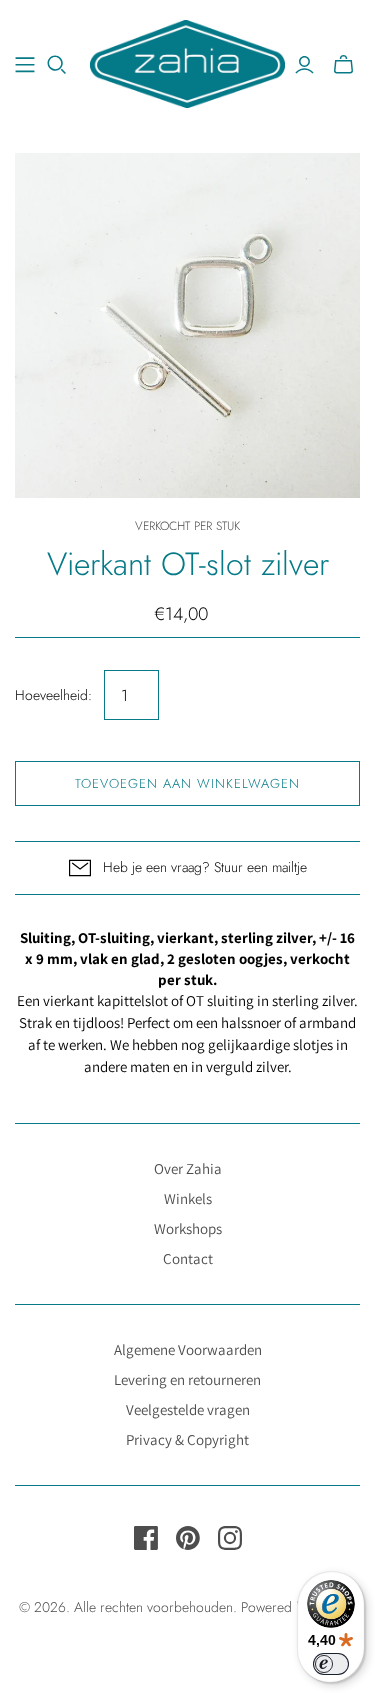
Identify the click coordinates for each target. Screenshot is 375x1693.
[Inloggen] (304, 65)
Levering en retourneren (187, 1379)
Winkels (188, 1198)
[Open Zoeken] (57, 65)
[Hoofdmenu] (25, 65)
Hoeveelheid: (53, 695)
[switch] (331, 1664)
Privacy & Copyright (187, 1439)
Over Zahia (188, 1168)
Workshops (188, 1228)
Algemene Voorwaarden (188, 1349)
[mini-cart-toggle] (343, 65)
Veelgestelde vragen (188, 1409)
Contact (188, 1258)
